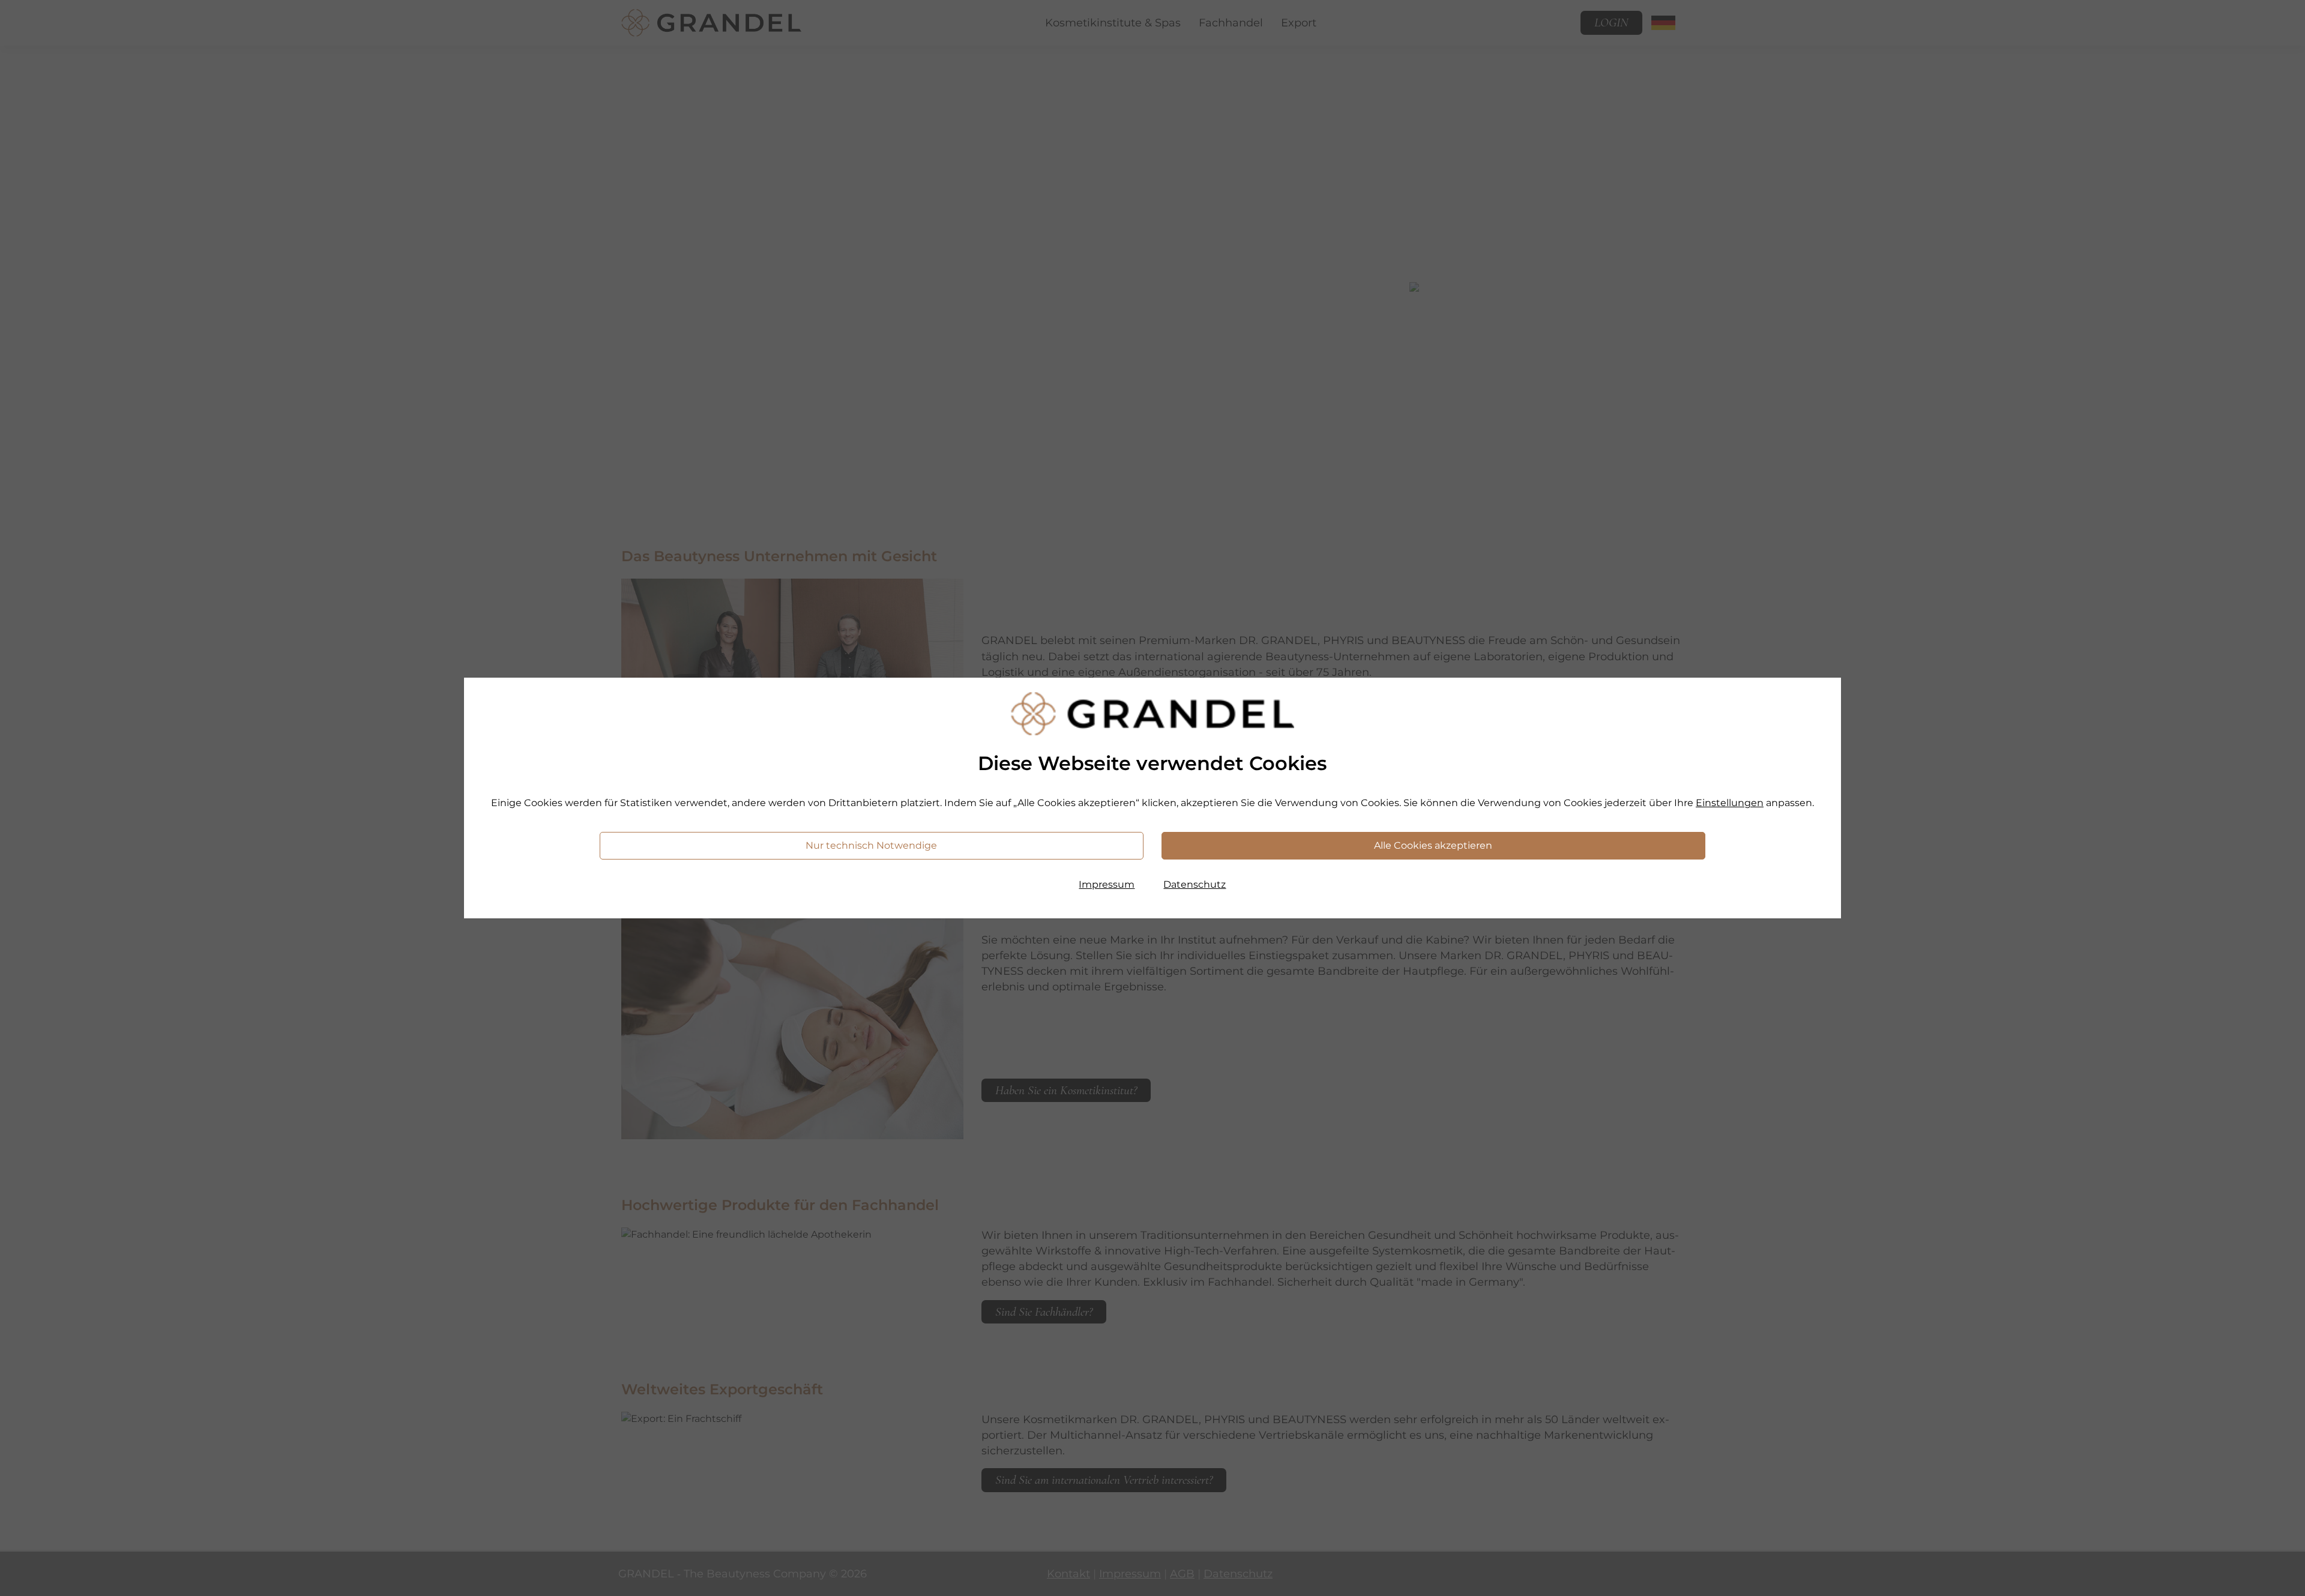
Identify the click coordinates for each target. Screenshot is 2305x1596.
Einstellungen (1730, 803)
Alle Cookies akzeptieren (1433, 845)
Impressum (1107, 884)
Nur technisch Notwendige (871, 845)
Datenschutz (1195, 884)
